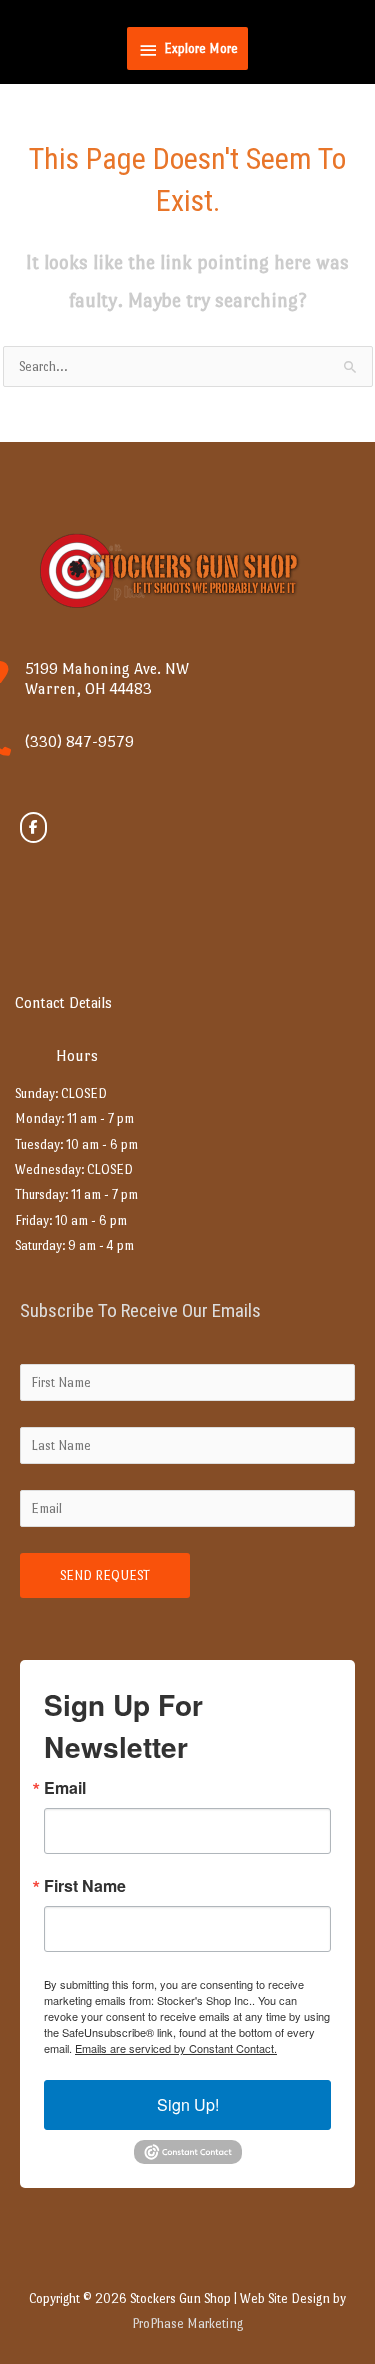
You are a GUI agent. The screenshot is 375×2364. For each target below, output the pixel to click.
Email (65, 1788)
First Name (85, 1886)
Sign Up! (188, 2104)
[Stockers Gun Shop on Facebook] (33, 827)
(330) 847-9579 (79, 741)
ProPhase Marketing (187, 2323)
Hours (77, 1055)
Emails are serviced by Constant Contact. (176, 2048)
